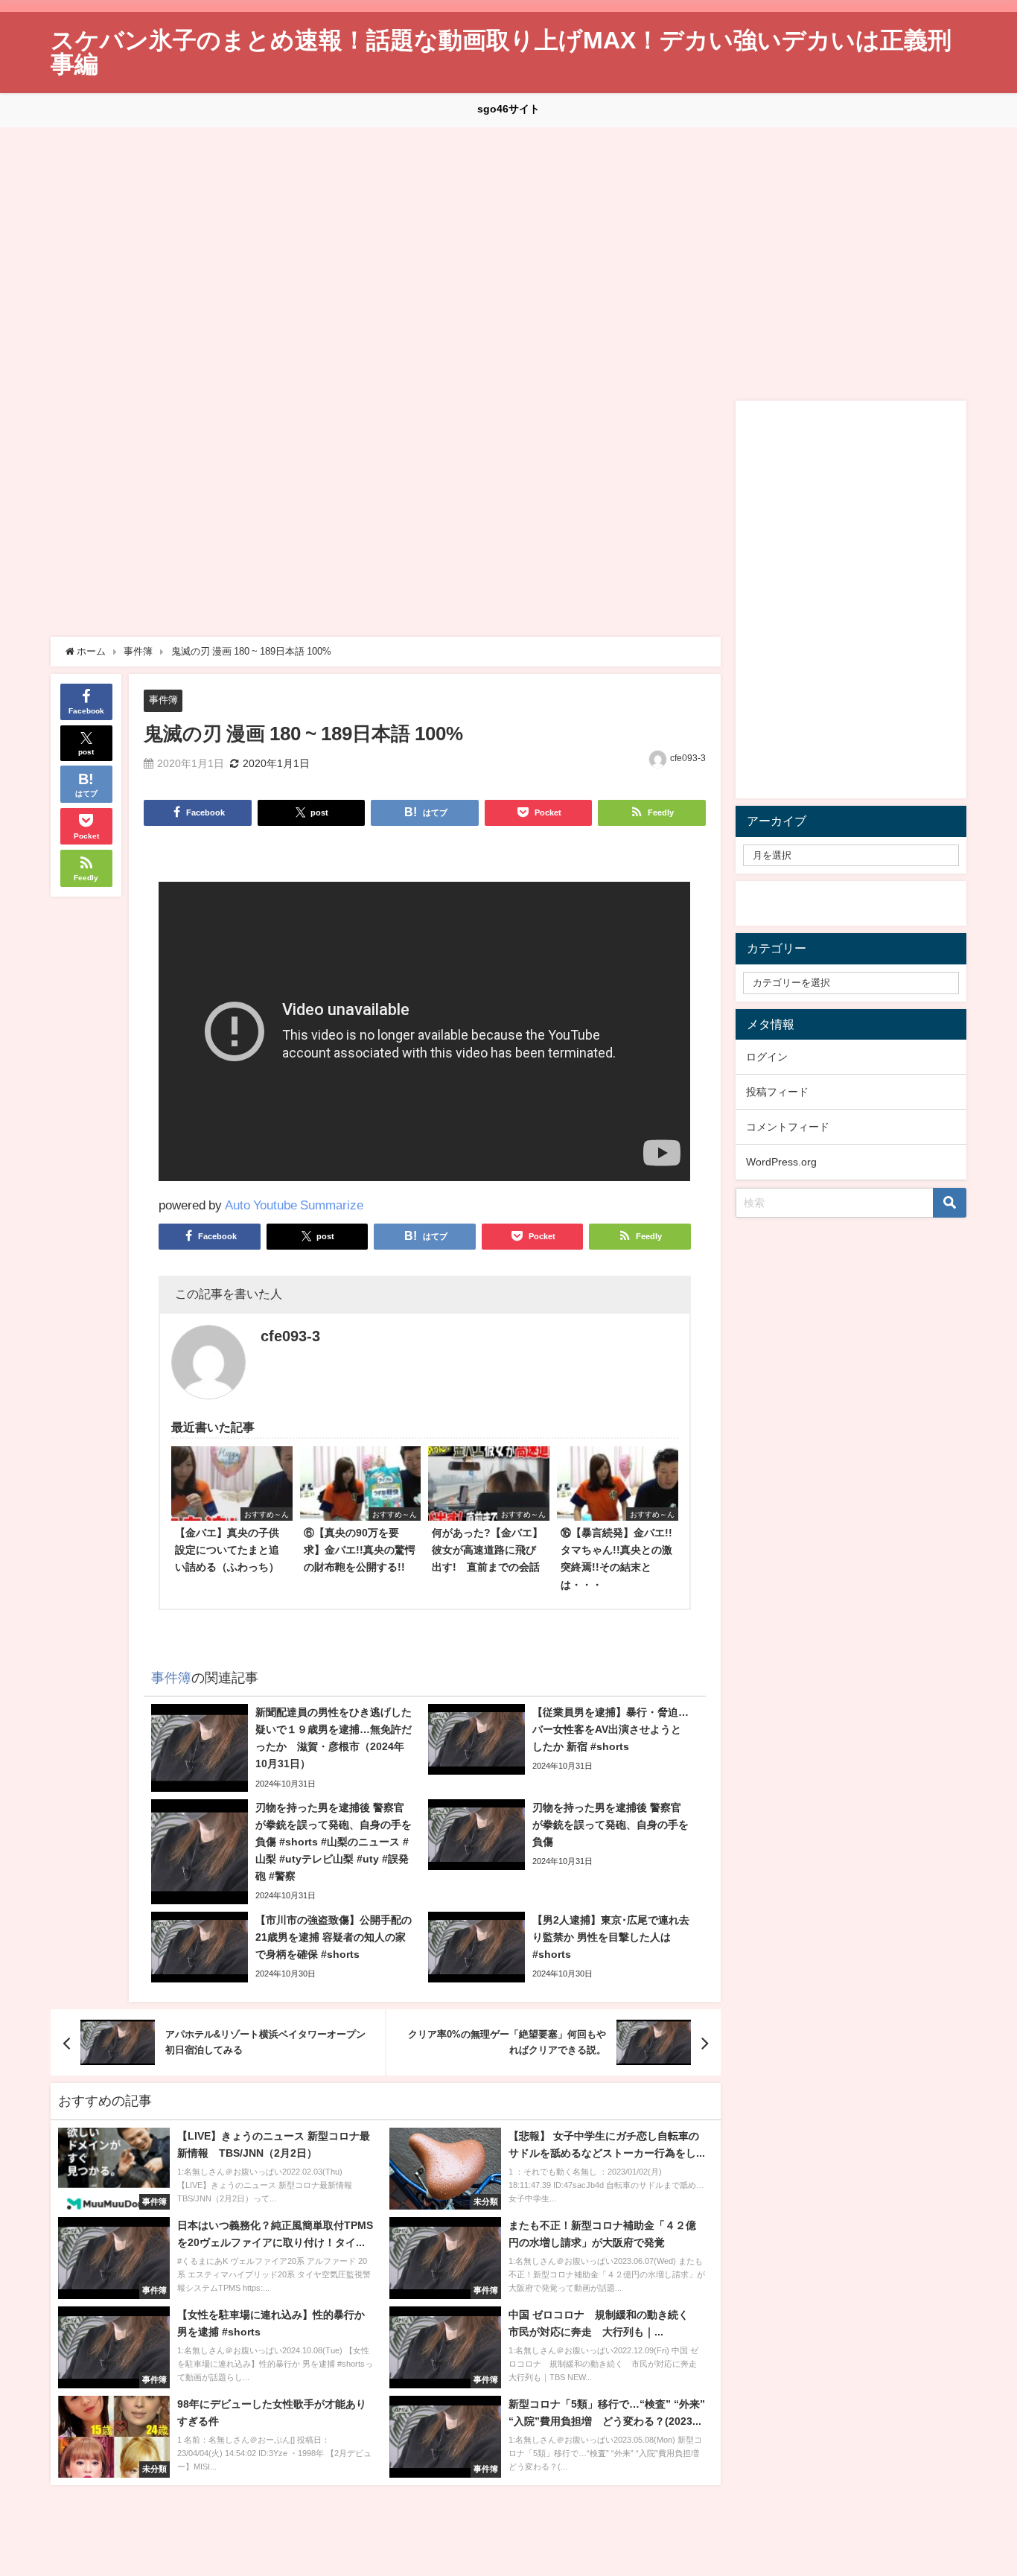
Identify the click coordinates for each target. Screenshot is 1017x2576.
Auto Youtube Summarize (294, 1205)
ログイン (767, 1057)
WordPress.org (781, 1162)
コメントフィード (788, 1127)
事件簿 (163, 700)
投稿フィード (777, 1092)
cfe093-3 (688, 758)
